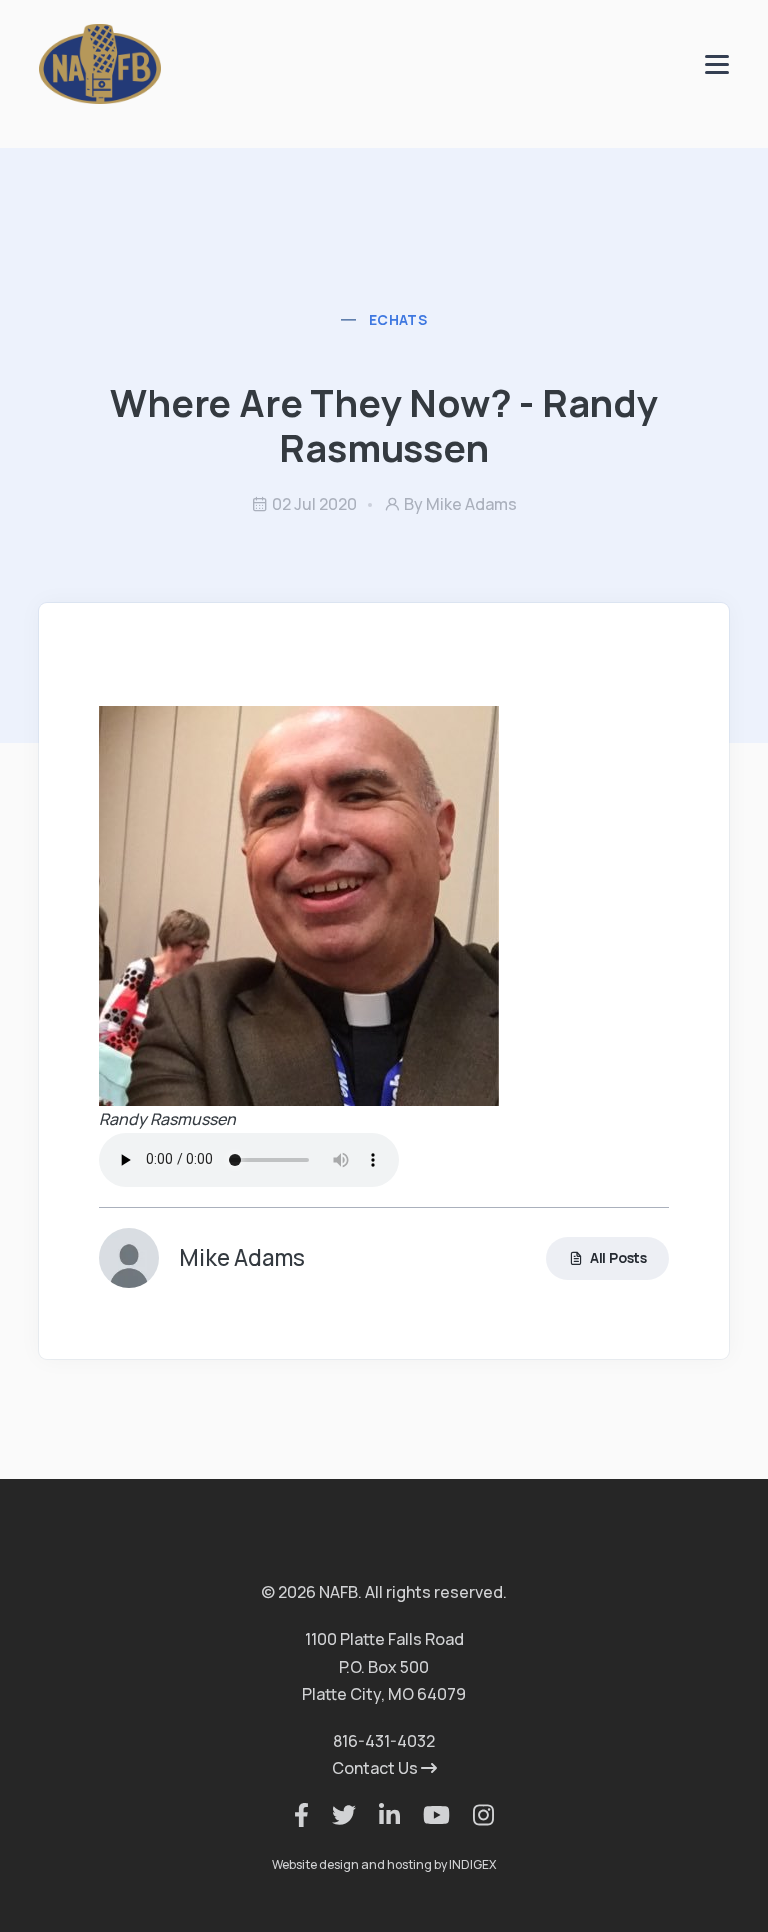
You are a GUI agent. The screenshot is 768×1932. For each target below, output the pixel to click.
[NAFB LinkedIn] (379, 1815)
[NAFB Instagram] (473, 1815)
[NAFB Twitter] (334, 1815)
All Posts (618, 1257)
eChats (398, 319)
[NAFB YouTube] (426, 1815)
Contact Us (376, 1768)
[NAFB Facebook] (291, 1815)
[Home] (100, 62)
